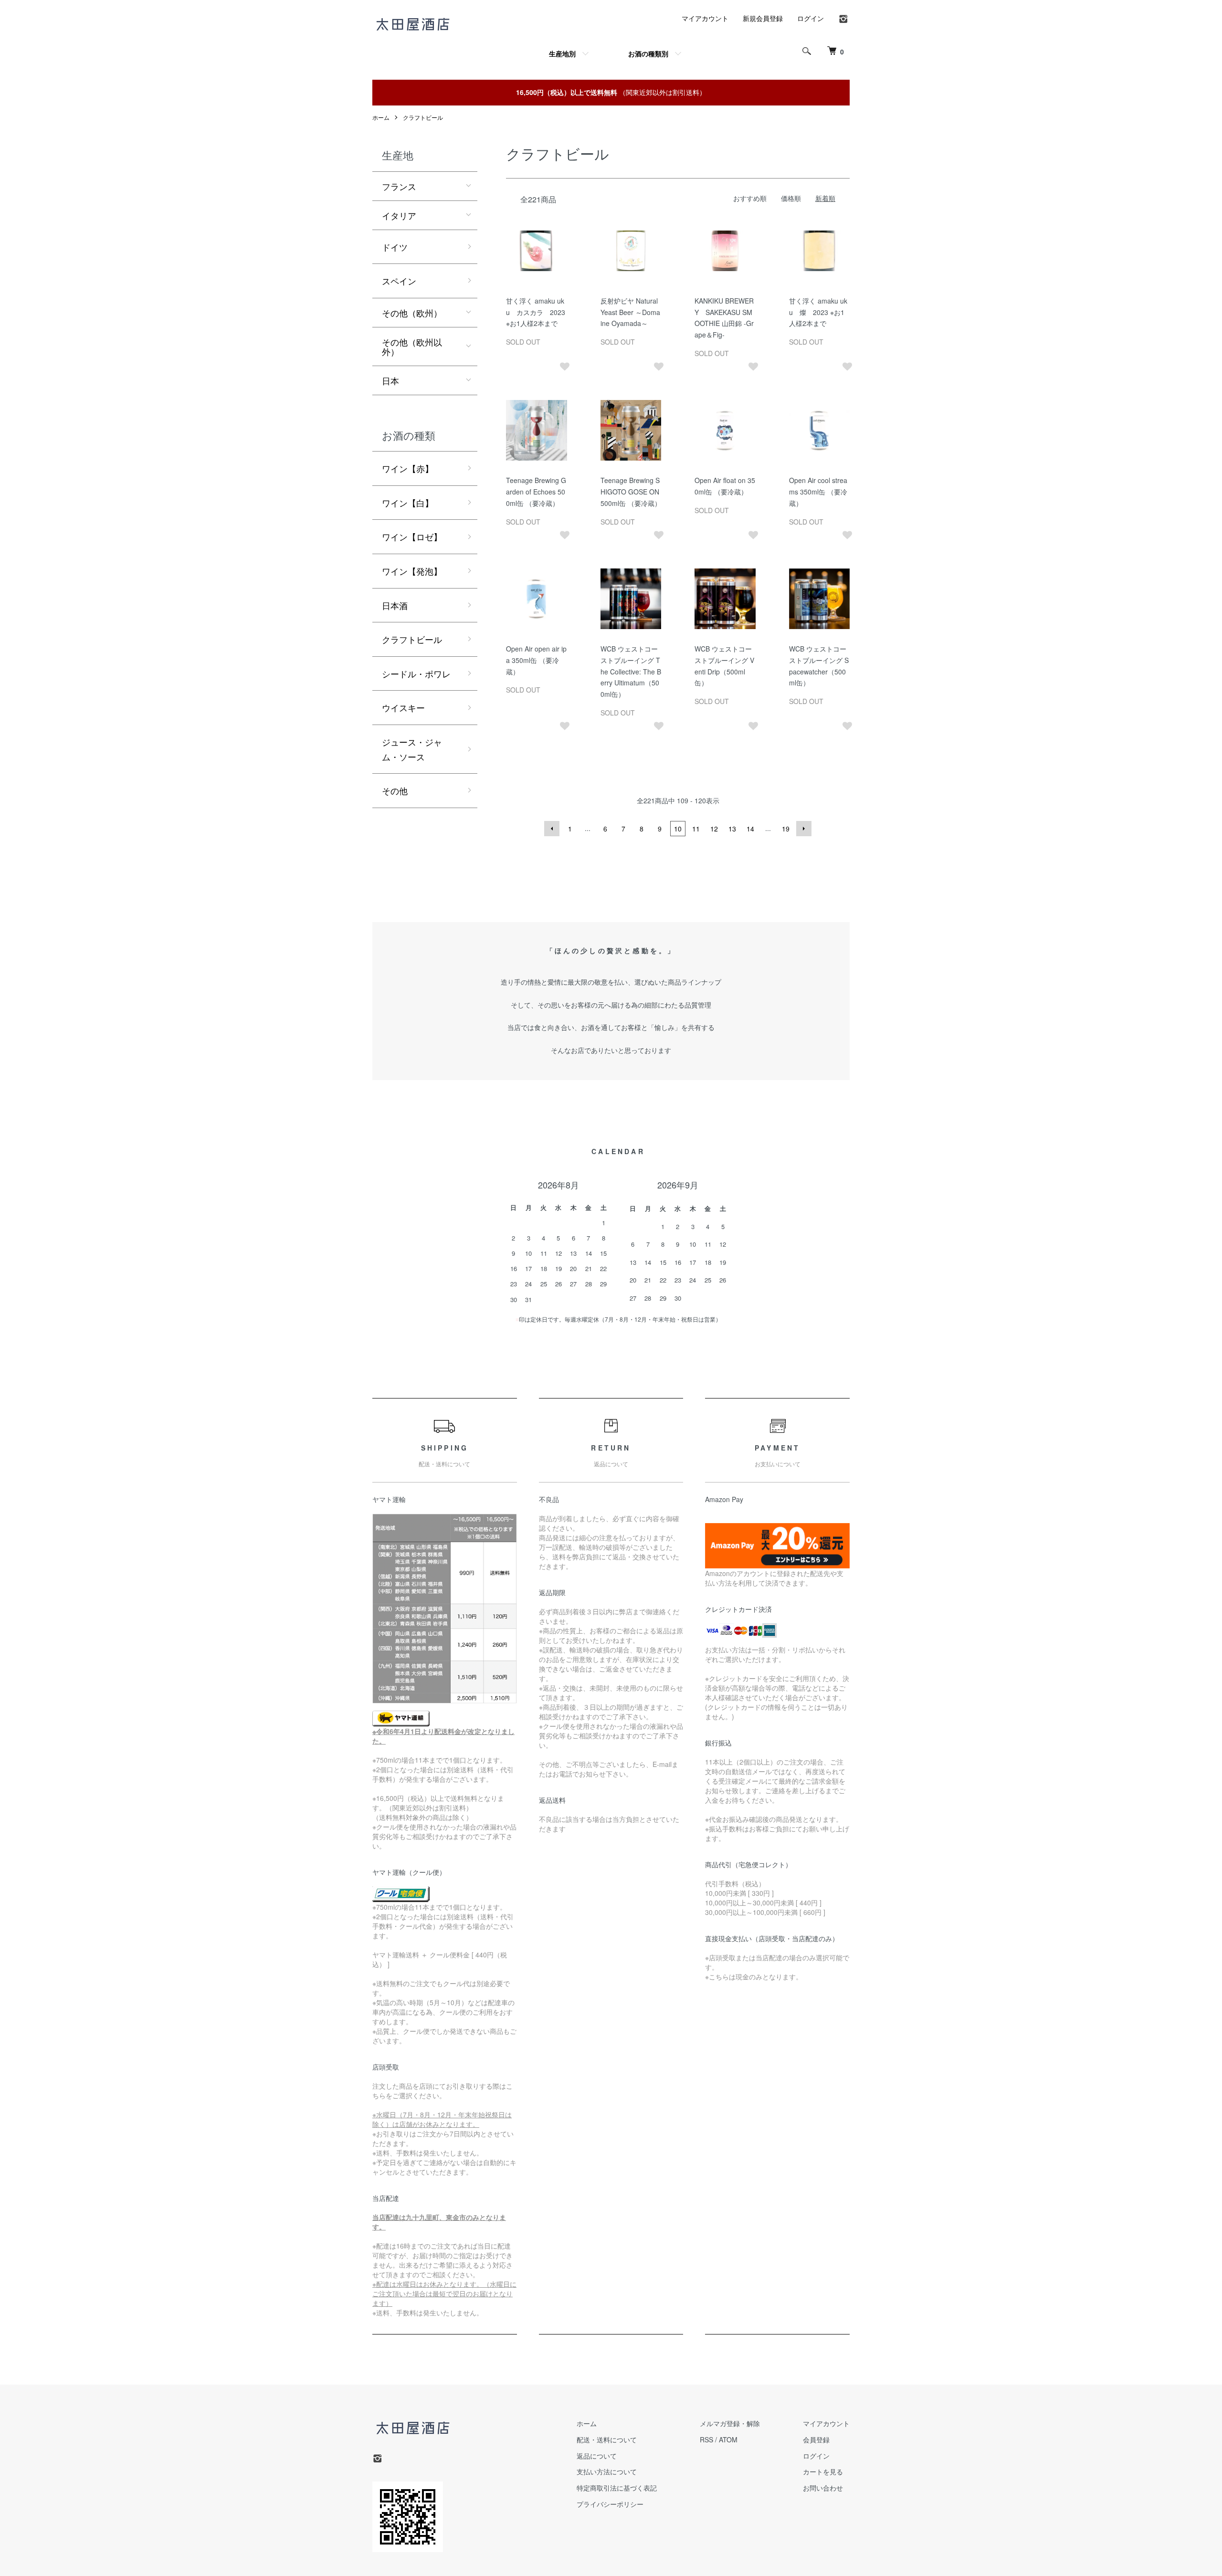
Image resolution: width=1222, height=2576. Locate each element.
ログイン (811, 18)
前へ (552, 829)
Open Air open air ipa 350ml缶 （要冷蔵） (536, 660)
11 (696, 829)
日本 (390, 380)
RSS (706, 2439)
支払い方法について (607, 2471)
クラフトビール (423, 117)
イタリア (399, 215)
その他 (395, 790)
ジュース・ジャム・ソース (412, 749)
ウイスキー (403, 707)
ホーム (381, 117)
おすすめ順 (750, 198)
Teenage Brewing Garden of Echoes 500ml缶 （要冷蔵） (536, 492)
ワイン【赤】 (408, 468)
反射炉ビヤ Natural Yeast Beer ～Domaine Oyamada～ (630, 312)
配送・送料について (607, 2439)
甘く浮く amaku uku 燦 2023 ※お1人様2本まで (818, 312)
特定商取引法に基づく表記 (617, 2488)
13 (732, 829)
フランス (399, 186)
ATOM (728, 2439)
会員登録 (816, 2439)
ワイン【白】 (408, 503)
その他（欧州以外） (412, 347)
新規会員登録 (763, 18)
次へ (804, 829)
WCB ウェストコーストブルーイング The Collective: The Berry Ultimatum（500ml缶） (631, 671)
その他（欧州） (412, 313)
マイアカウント (705, 18)
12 (714, 829)
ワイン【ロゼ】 (412, 536)
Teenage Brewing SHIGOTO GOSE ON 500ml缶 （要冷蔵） (631, 492)
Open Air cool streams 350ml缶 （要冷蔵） (818, 492)
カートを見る (823, 2471)
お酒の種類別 (648, 53)
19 (786, 829)
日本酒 (395, 605)
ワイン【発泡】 (412, 571)
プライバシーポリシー (610, 2504)
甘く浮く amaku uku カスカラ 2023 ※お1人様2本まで (536, 312)
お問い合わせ (823, 2488)
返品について (597, 2456)
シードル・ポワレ (416, 673)
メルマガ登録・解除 (730, 2423)
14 (750, 829)
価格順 (791, 198)
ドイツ (395, 247)
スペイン (399, 281)
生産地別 (562, 53)
